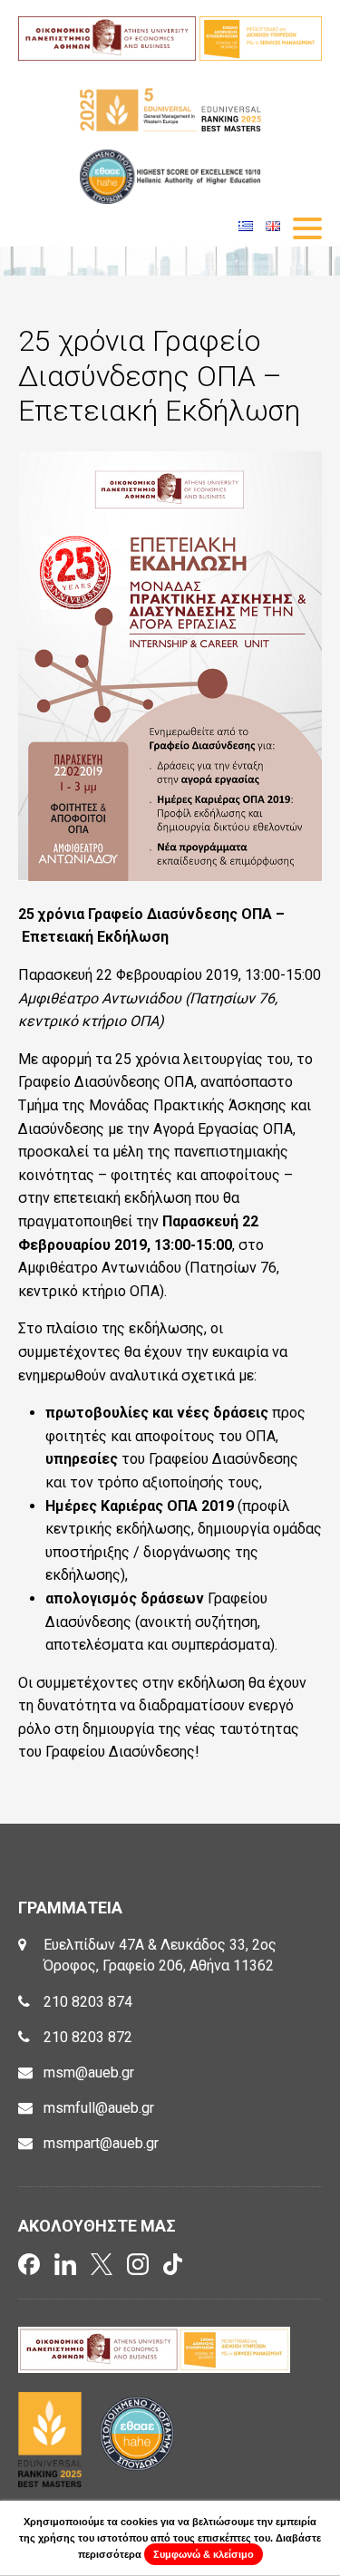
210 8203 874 (88, 2002)
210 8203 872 (88, 2037)
